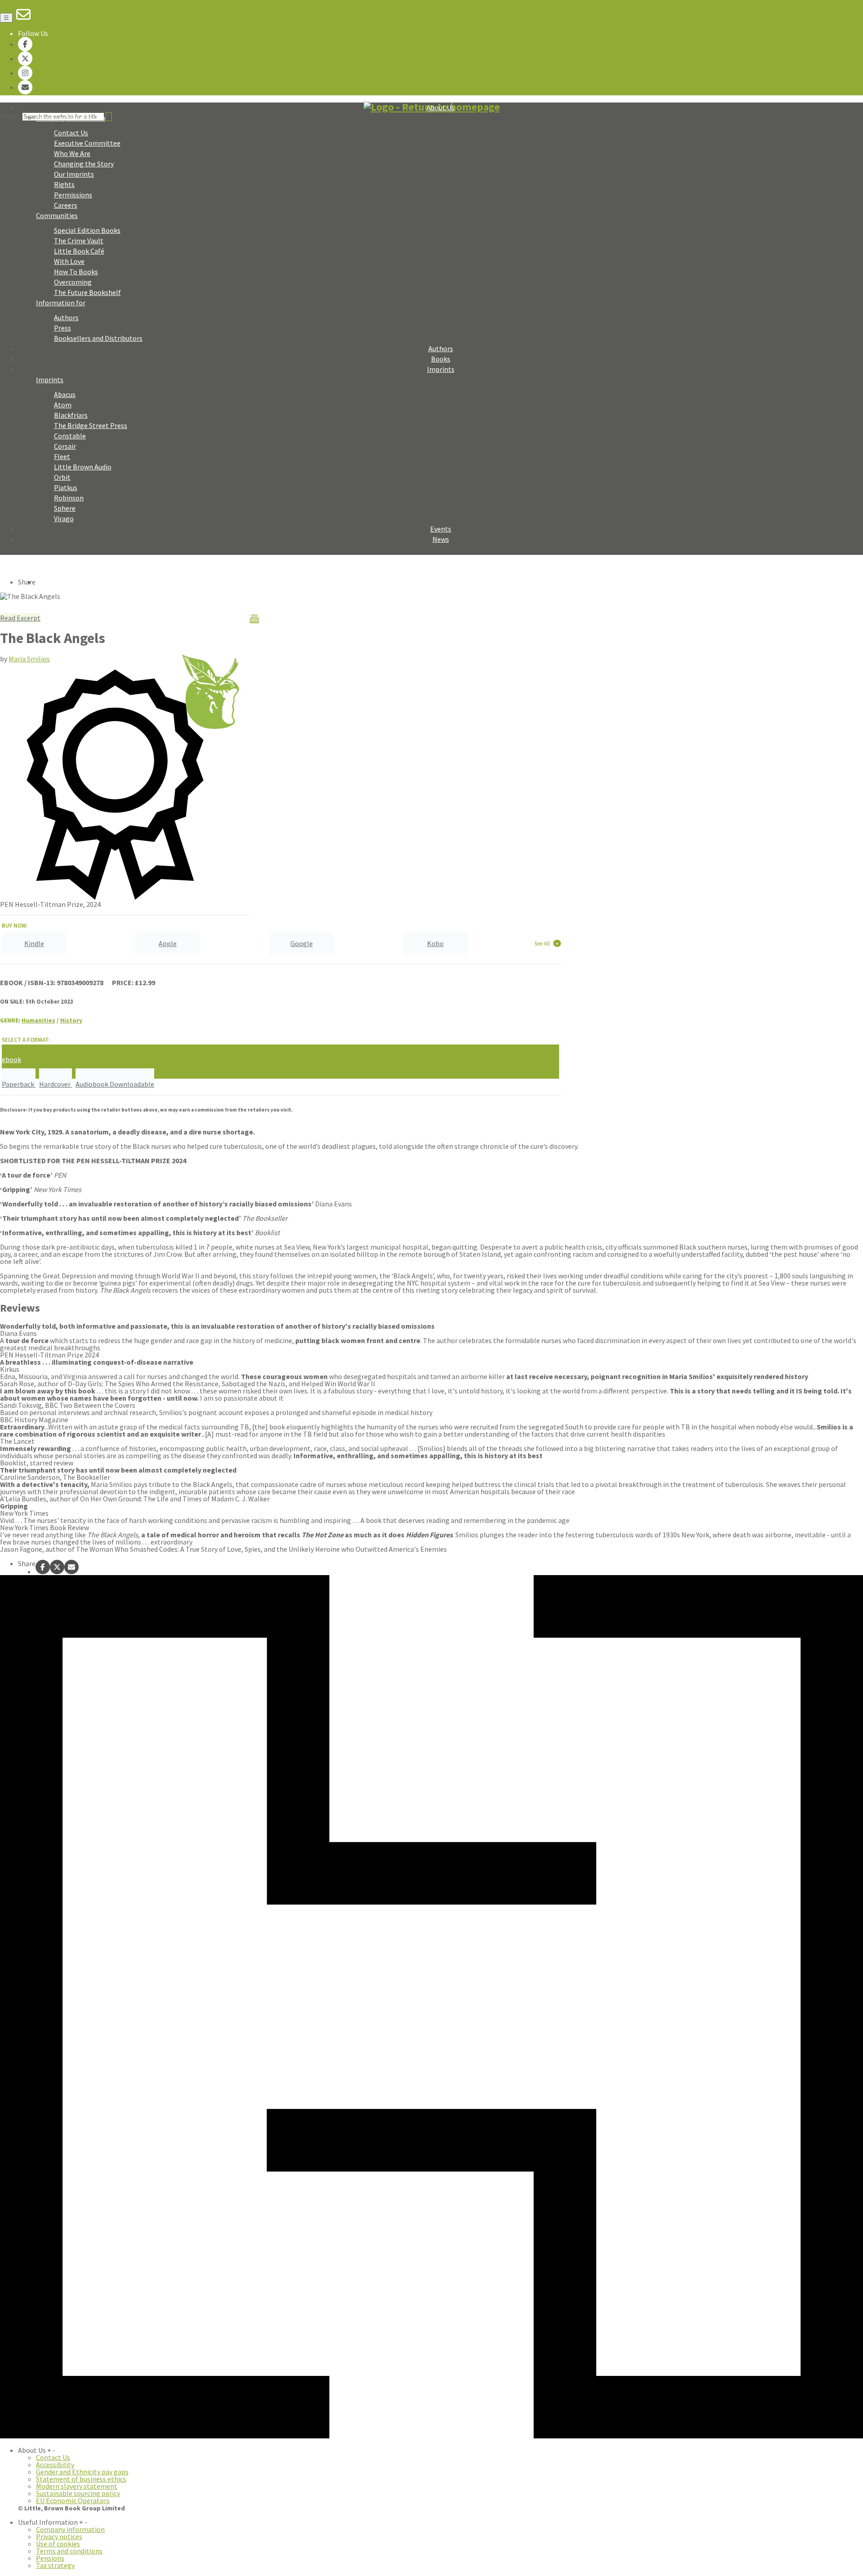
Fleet (62, 456)
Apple (168, 943)
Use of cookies (58, 2544)
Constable (70, 436)
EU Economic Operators (73, 2500)
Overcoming (73, 282)
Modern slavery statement (77, 2486)
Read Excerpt (20, 618)
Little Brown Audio (83, 467)
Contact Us (71, 133)
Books (441, 359)
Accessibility (55, 2464)
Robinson (69, 498)
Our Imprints (74, 174)
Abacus (65, 394)
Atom (63, 405)
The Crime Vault (79, 241)
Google (302, 943)
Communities (57, 215)
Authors (66, 317)
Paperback (19, 1084)
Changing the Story (84, 164)
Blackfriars (71, 415)
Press (62, 328)
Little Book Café (79, 251)
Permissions (73, 195)
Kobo (435, 943)
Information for (61, 303)
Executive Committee (87, 143)
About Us (440, 107)
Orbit (62, 477)
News (441, 539)
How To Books (76, 272)
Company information (70, 2529)
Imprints (441, 369)
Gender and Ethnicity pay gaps (82, 2472)
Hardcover (56, 1084)
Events (441, 529)
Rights (64, 184)
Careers (66, 205)
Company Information (71, 118)
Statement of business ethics (81, 2479)
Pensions (50, 2558)
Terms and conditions (69, 2551)
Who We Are (72, 153)
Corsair (65, 446)
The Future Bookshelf (87, 292)
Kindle (34, 943)
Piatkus (66, 487)
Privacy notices (59, 2536)
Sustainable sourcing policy (78, 2493)
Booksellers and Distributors (98, 338)
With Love (69, 261)
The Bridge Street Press (91, 425)
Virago (64, 518)
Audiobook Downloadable (115, 1084)
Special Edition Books (87, 230)
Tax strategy (55, 2565)
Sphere (65, 508)
